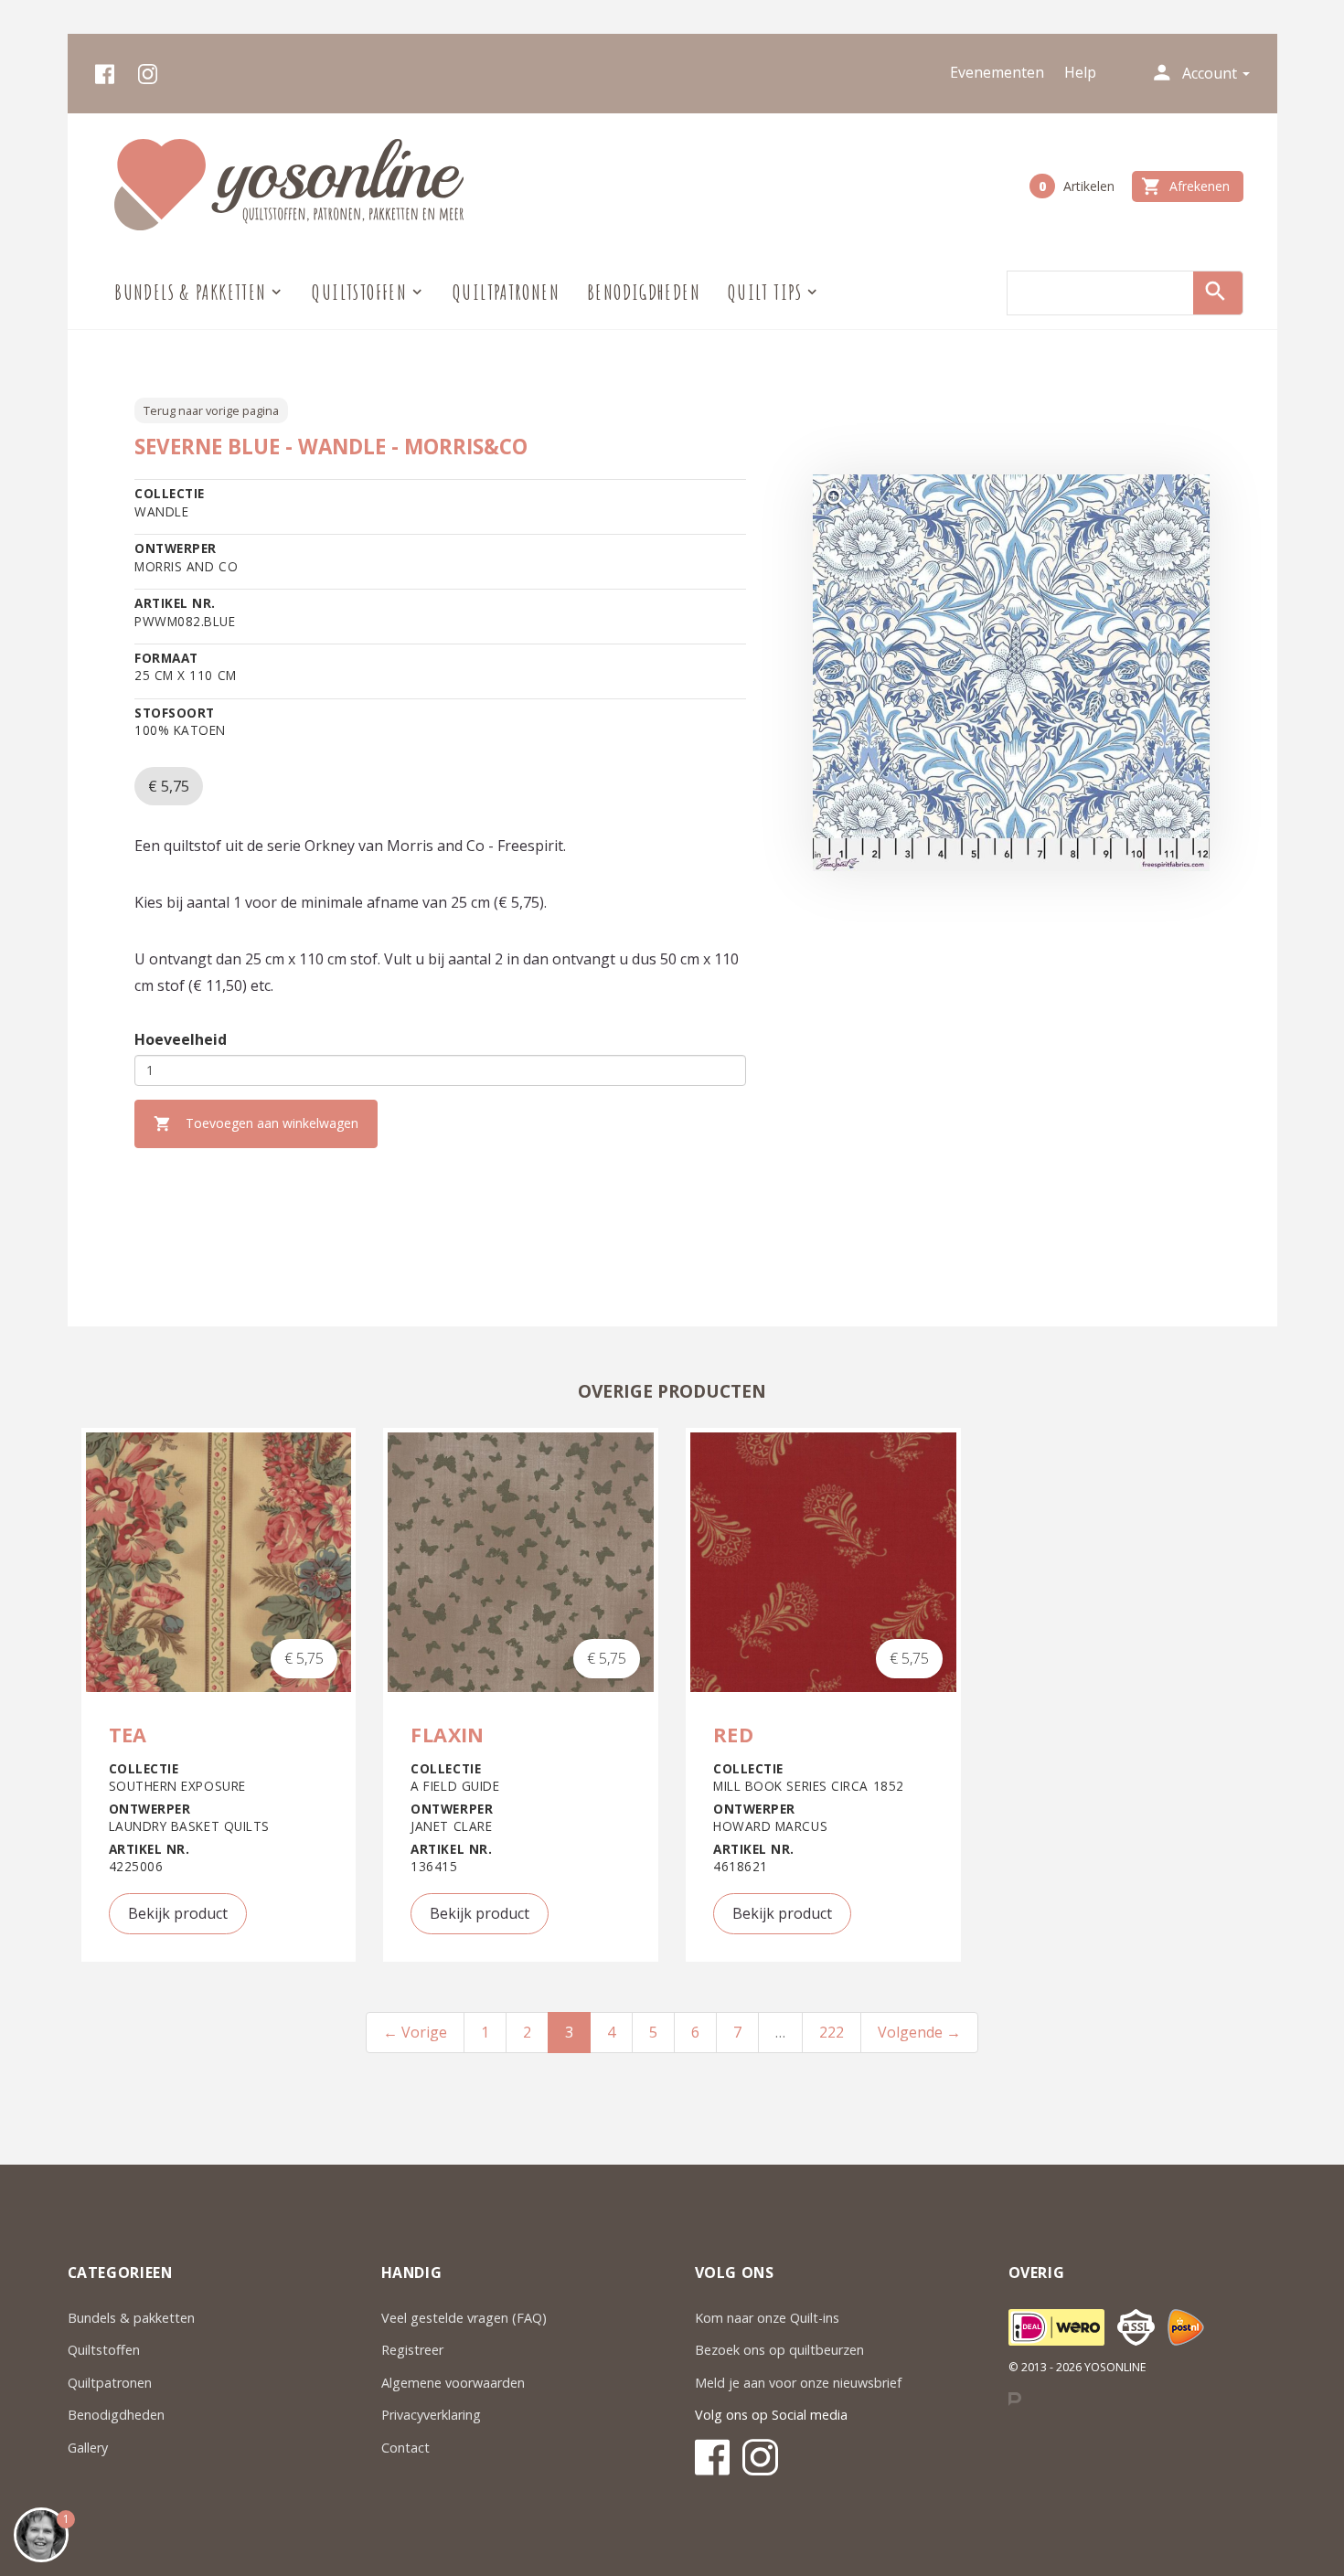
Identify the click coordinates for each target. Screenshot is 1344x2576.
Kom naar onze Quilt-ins (769, 2318)
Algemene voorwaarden (453, 2383)
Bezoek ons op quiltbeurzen (779, 2350)
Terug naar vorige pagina (211, 410)
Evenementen (997, 72)
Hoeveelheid (181, 1039)
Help (1080, 72)
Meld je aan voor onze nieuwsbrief (798, 2383)
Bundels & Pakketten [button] (190, 292)
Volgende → (919, 2032)
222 (832, 2032)
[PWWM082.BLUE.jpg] (1011, 673)
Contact (405, 2448)
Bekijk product (178, 1913)
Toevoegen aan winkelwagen (256, 1123)
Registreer (412, 2350)
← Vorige (415, 2032)
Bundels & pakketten (131, 2318)
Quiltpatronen (506, 292)
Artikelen (1077, 186)
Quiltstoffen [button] (359, 292)
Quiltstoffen (104, 2350)
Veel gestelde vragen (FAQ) (464, 2318)
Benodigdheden (644, 292)
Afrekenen (1185, 186)
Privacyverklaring (431, 2415)
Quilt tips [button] (765, 292)
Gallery (88, 2448)
